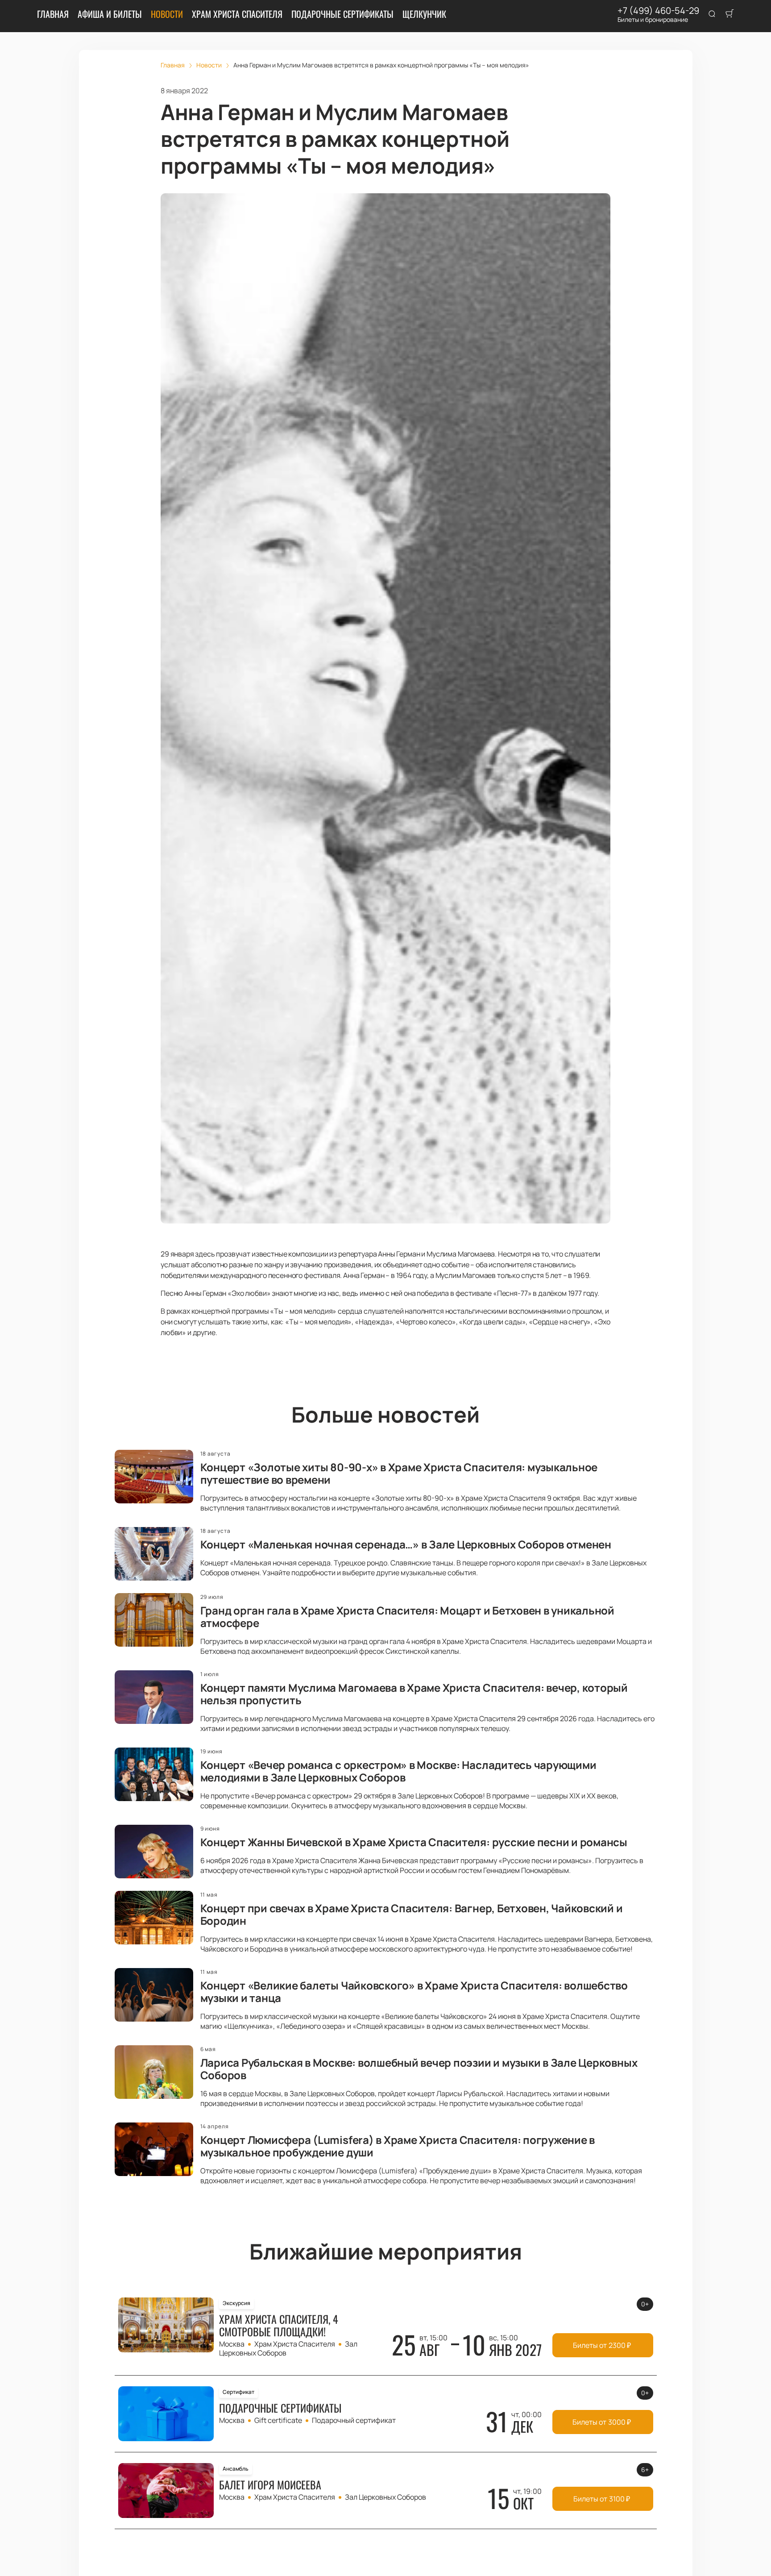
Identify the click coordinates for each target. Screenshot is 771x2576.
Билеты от (602, 2345)
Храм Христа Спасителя (237, 14)
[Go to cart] (730, 14)
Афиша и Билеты (110, 14)
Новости (167, 14)
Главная (53, 14)
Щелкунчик (424, 14)
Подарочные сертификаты (342, 14)
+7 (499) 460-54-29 (658, 11)
